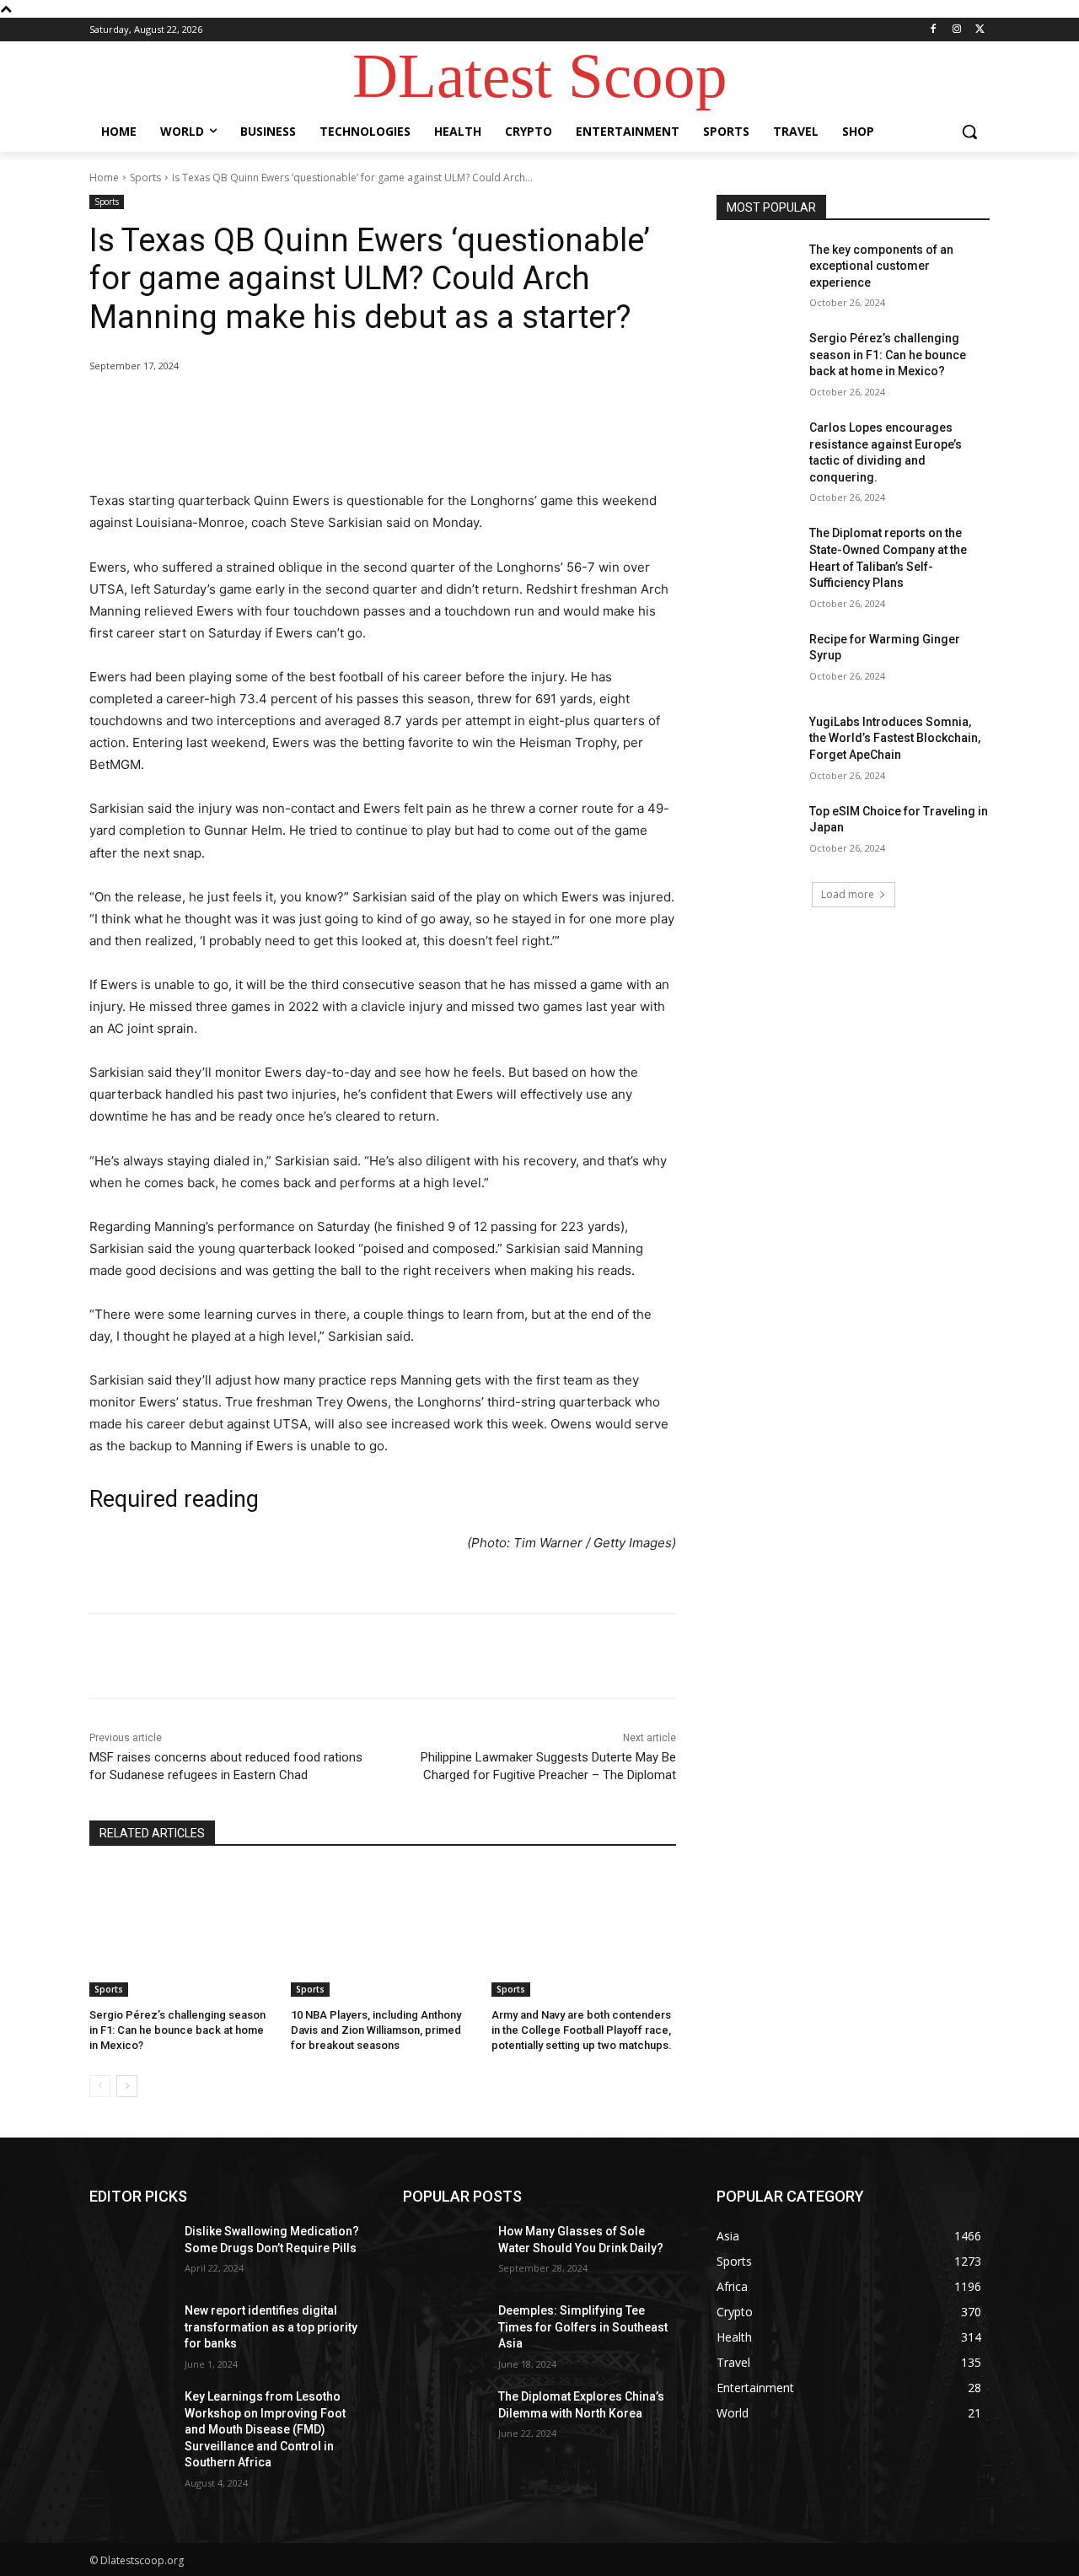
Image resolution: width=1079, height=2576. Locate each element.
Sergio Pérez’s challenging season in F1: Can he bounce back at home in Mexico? (177, 2030)
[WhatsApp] (327, 409)
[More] (367, 409)
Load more (848, 894)
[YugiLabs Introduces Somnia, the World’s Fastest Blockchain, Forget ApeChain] (757, 743)
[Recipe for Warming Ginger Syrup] (757, 660)
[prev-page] (100, 2086)
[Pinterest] (288, 409)
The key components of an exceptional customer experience (881, 266)
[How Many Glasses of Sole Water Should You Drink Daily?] (444, 2252)
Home (104, 177)
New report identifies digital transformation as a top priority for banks (271, 2327)
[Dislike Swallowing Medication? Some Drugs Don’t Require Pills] (130, 2252)
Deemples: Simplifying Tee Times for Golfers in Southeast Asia (583, 2327)
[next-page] (127, 2086)
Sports (145, 177)
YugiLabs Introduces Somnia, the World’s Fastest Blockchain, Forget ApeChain (895, 738)
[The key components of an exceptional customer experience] (757, 271)
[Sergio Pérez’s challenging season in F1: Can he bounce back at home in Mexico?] (182, 1932)
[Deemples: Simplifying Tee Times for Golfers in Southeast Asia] (444, 2331)
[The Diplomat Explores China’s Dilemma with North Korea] (444, 2417)
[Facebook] (934, 30)
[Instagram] (956, 30)
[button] (969, 132)
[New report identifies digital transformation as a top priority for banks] (130, 2331)
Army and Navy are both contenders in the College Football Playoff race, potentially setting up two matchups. (582, 2030)
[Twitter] (980, 30)
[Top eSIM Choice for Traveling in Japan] (757, 832)
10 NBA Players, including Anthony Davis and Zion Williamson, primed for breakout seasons (376, 2030)
